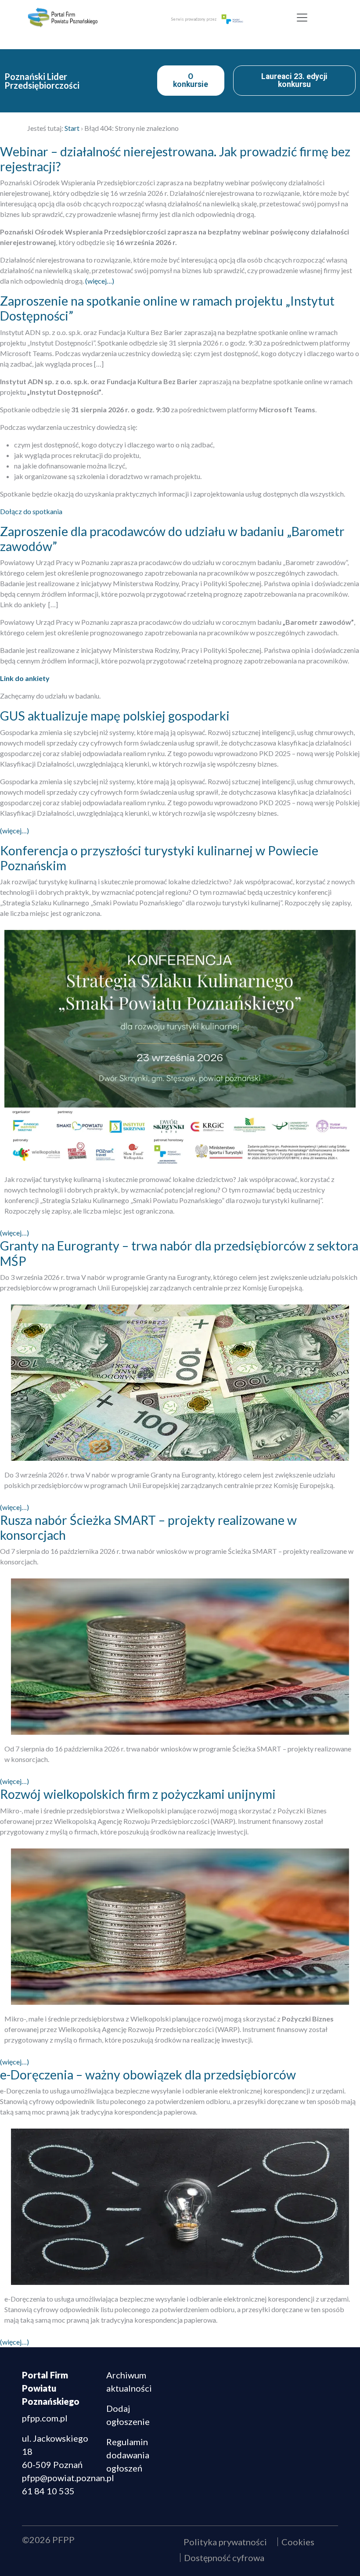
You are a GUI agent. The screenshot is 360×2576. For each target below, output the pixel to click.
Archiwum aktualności (129, 2381)
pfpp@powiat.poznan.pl (68, 2478)
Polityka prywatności (225, 2542)
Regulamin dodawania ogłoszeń (128, 2455)
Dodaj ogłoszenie (128, 2415)
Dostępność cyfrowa (224, 2558)
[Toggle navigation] (302, 18)
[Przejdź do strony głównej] (82, 18)
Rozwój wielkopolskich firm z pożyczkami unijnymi (138, 1794)
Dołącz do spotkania (31, 511)
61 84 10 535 (48, 2491)
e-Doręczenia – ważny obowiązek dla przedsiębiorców (148, 2075)
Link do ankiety (25, 678)
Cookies (298, 2542)
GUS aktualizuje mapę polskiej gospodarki (115, 716)
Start (72, 128)
